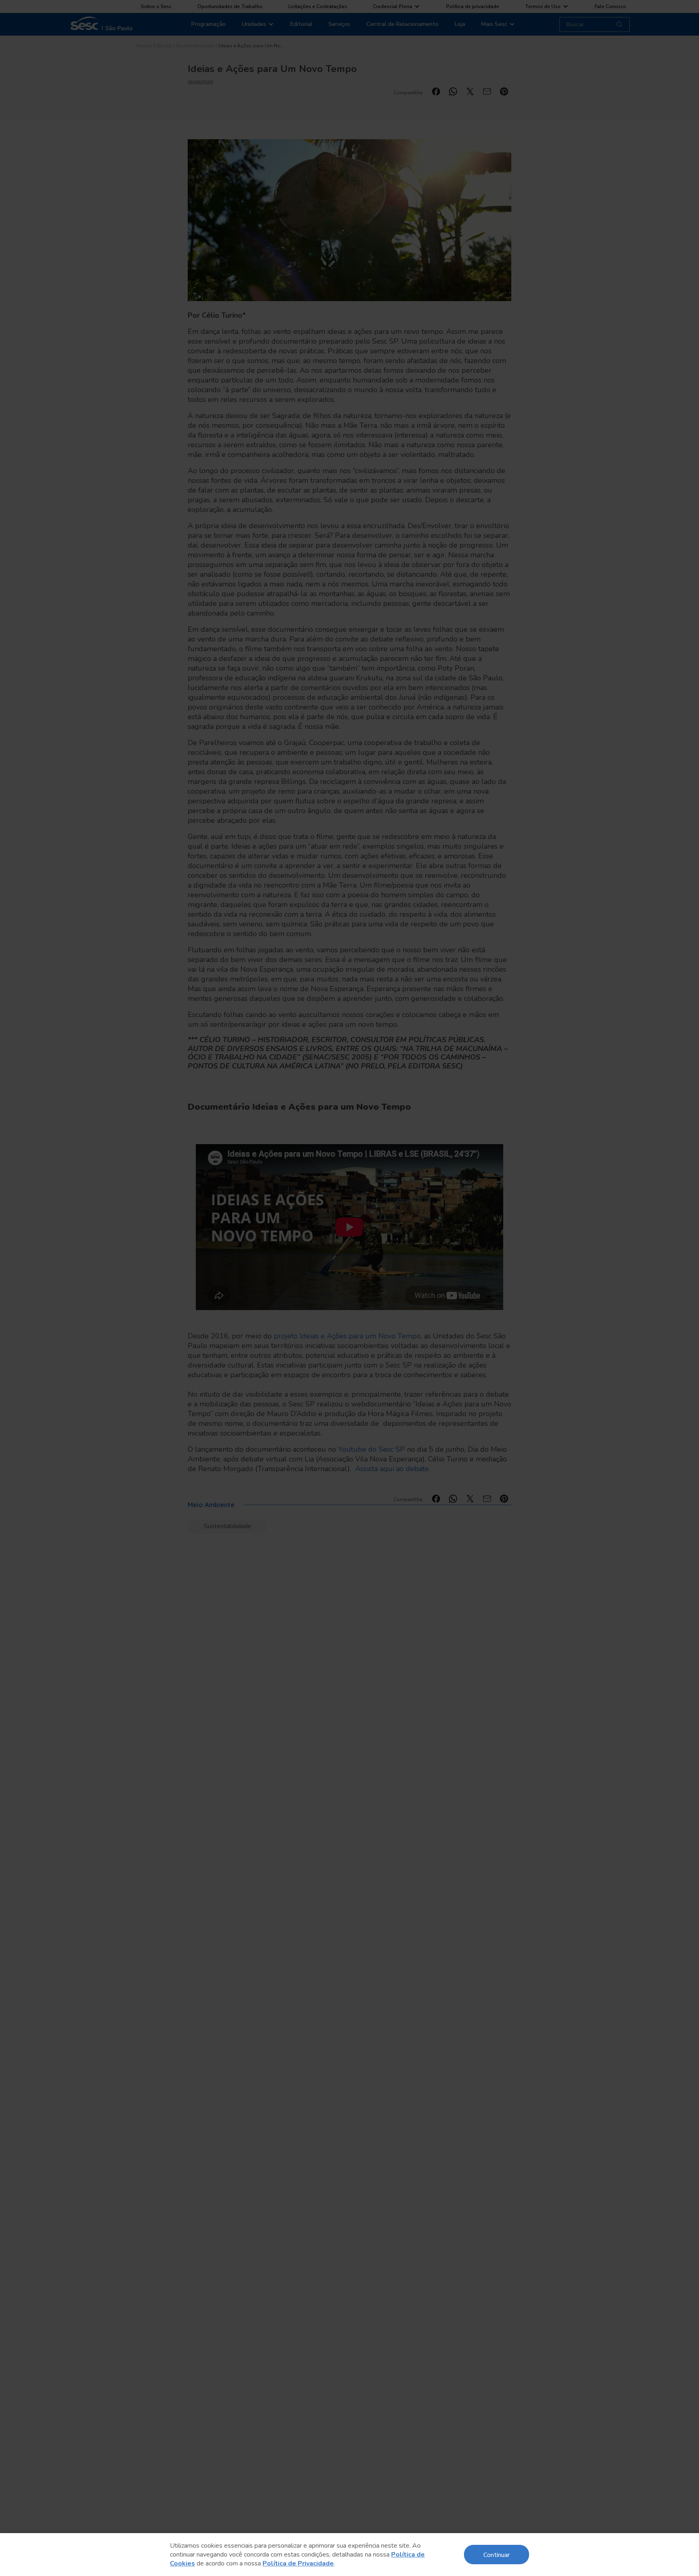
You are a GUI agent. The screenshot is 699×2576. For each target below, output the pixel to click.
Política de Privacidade (298, 2563)
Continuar (497, 2554)
